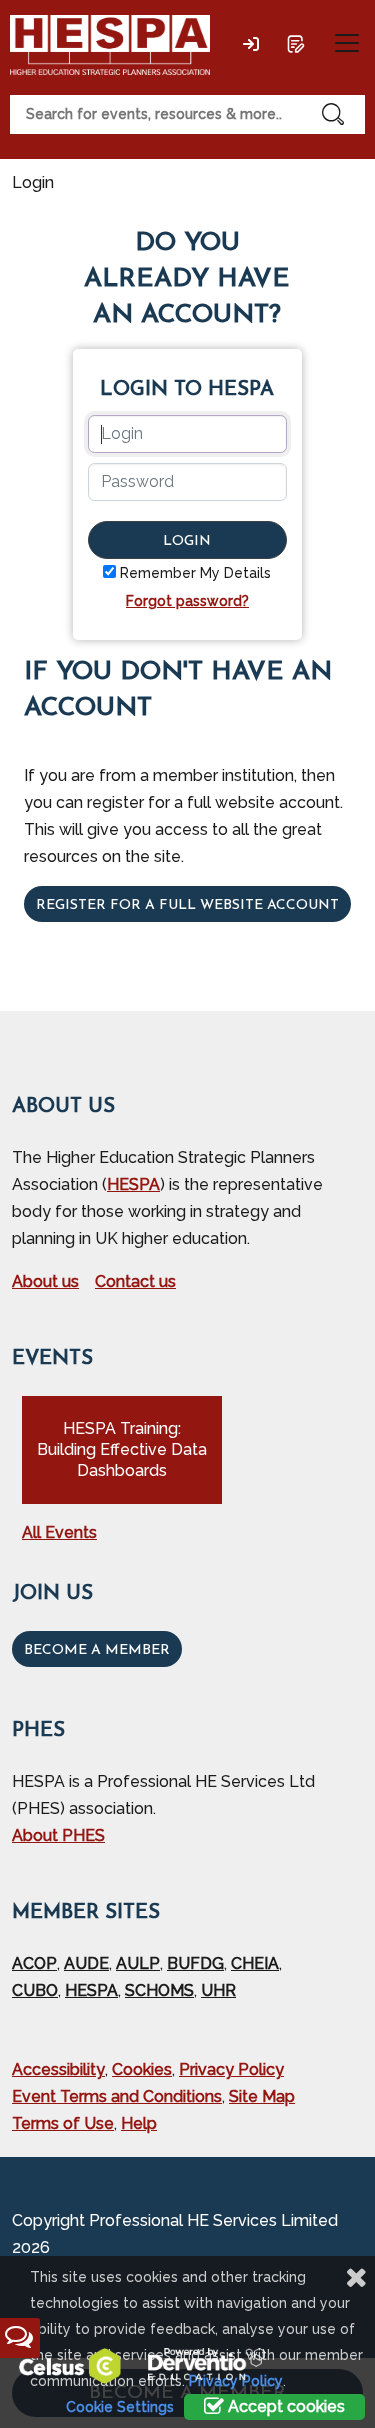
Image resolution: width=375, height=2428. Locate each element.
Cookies (142, 2069)
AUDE (86, 1963)
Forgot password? (187, 601)
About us (45, 1281)
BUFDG (195, 1963)
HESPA (133, 1184)
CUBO (35, 1990)
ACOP (34, 1963)
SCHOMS (159, 1990)
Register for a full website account (187, 905)
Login (187, 541)
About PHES (58, 1835)
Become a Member (97, 1650)
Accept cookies (284, 2406)
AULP (138, 1963)
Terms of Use (63, 2123)
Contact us (135, 1281)
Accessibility (58, 2069)
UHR (218, 1990)
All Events (59, 1532)
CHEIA (255, 1963)
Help (139, 2123)
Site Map (262, 2096)
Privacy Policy (231, 2069)
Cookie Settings (120, 2407)
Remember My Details (195, 573)
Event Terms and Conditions (117, 2096)
